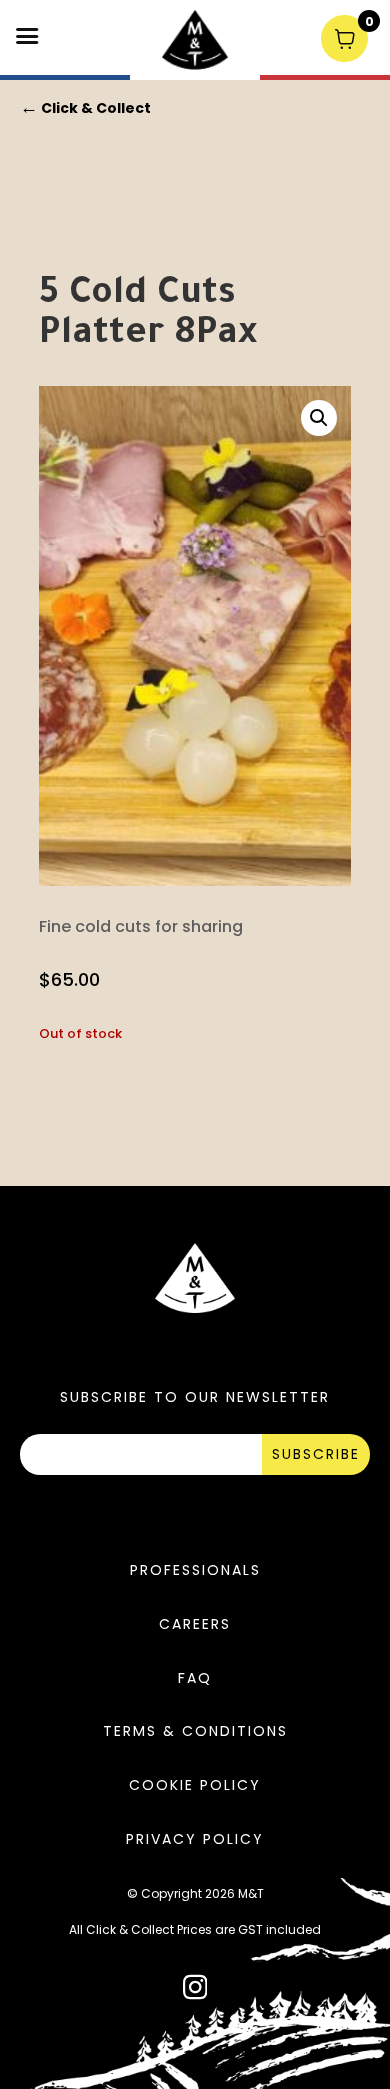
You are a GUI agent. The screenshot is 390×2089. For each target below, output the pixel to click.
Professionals (195, 1570)
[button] (319, 418)
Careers (195, 1624)
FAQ (195, 1678)
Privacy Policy (195, 1839)
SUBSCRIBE (316, 1454)
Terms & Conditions (195, 1731)
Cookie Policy (195, 1785)
